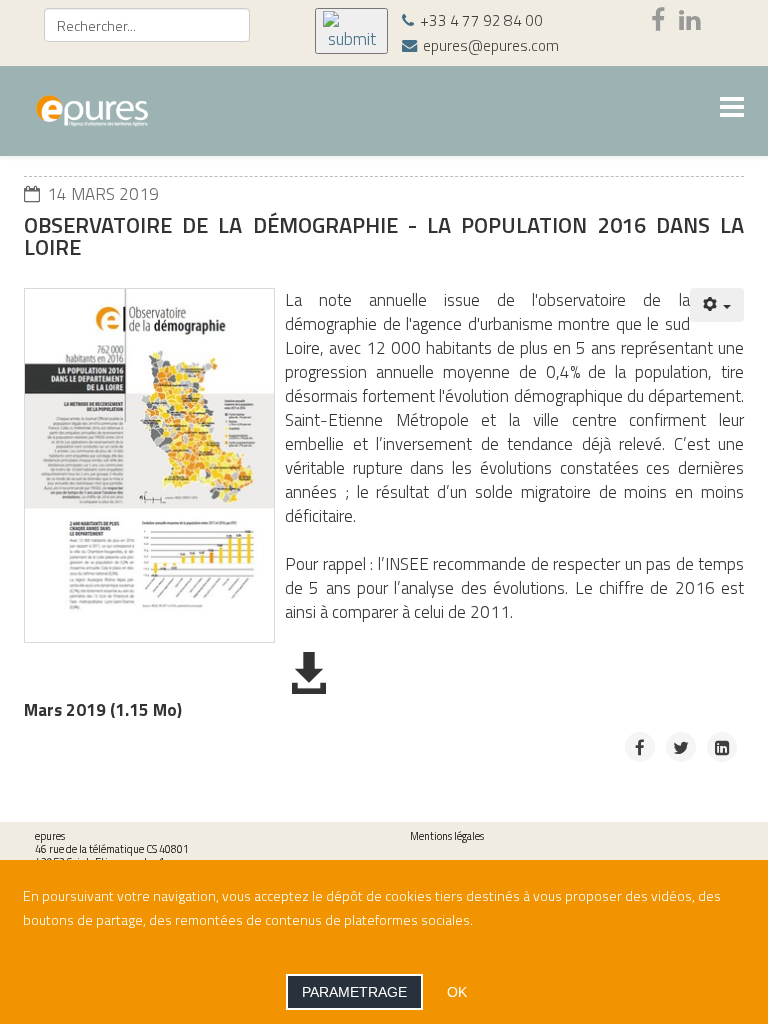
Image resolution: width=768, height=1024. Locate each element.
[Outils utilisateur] (717, 305)
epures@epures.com (491, 45)
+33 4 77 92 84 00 (481, 20)
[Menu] (732, 109)
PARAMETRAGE (354, 992)
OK (457, 992)
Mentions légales (447, 836)
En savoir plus (518, 919)
